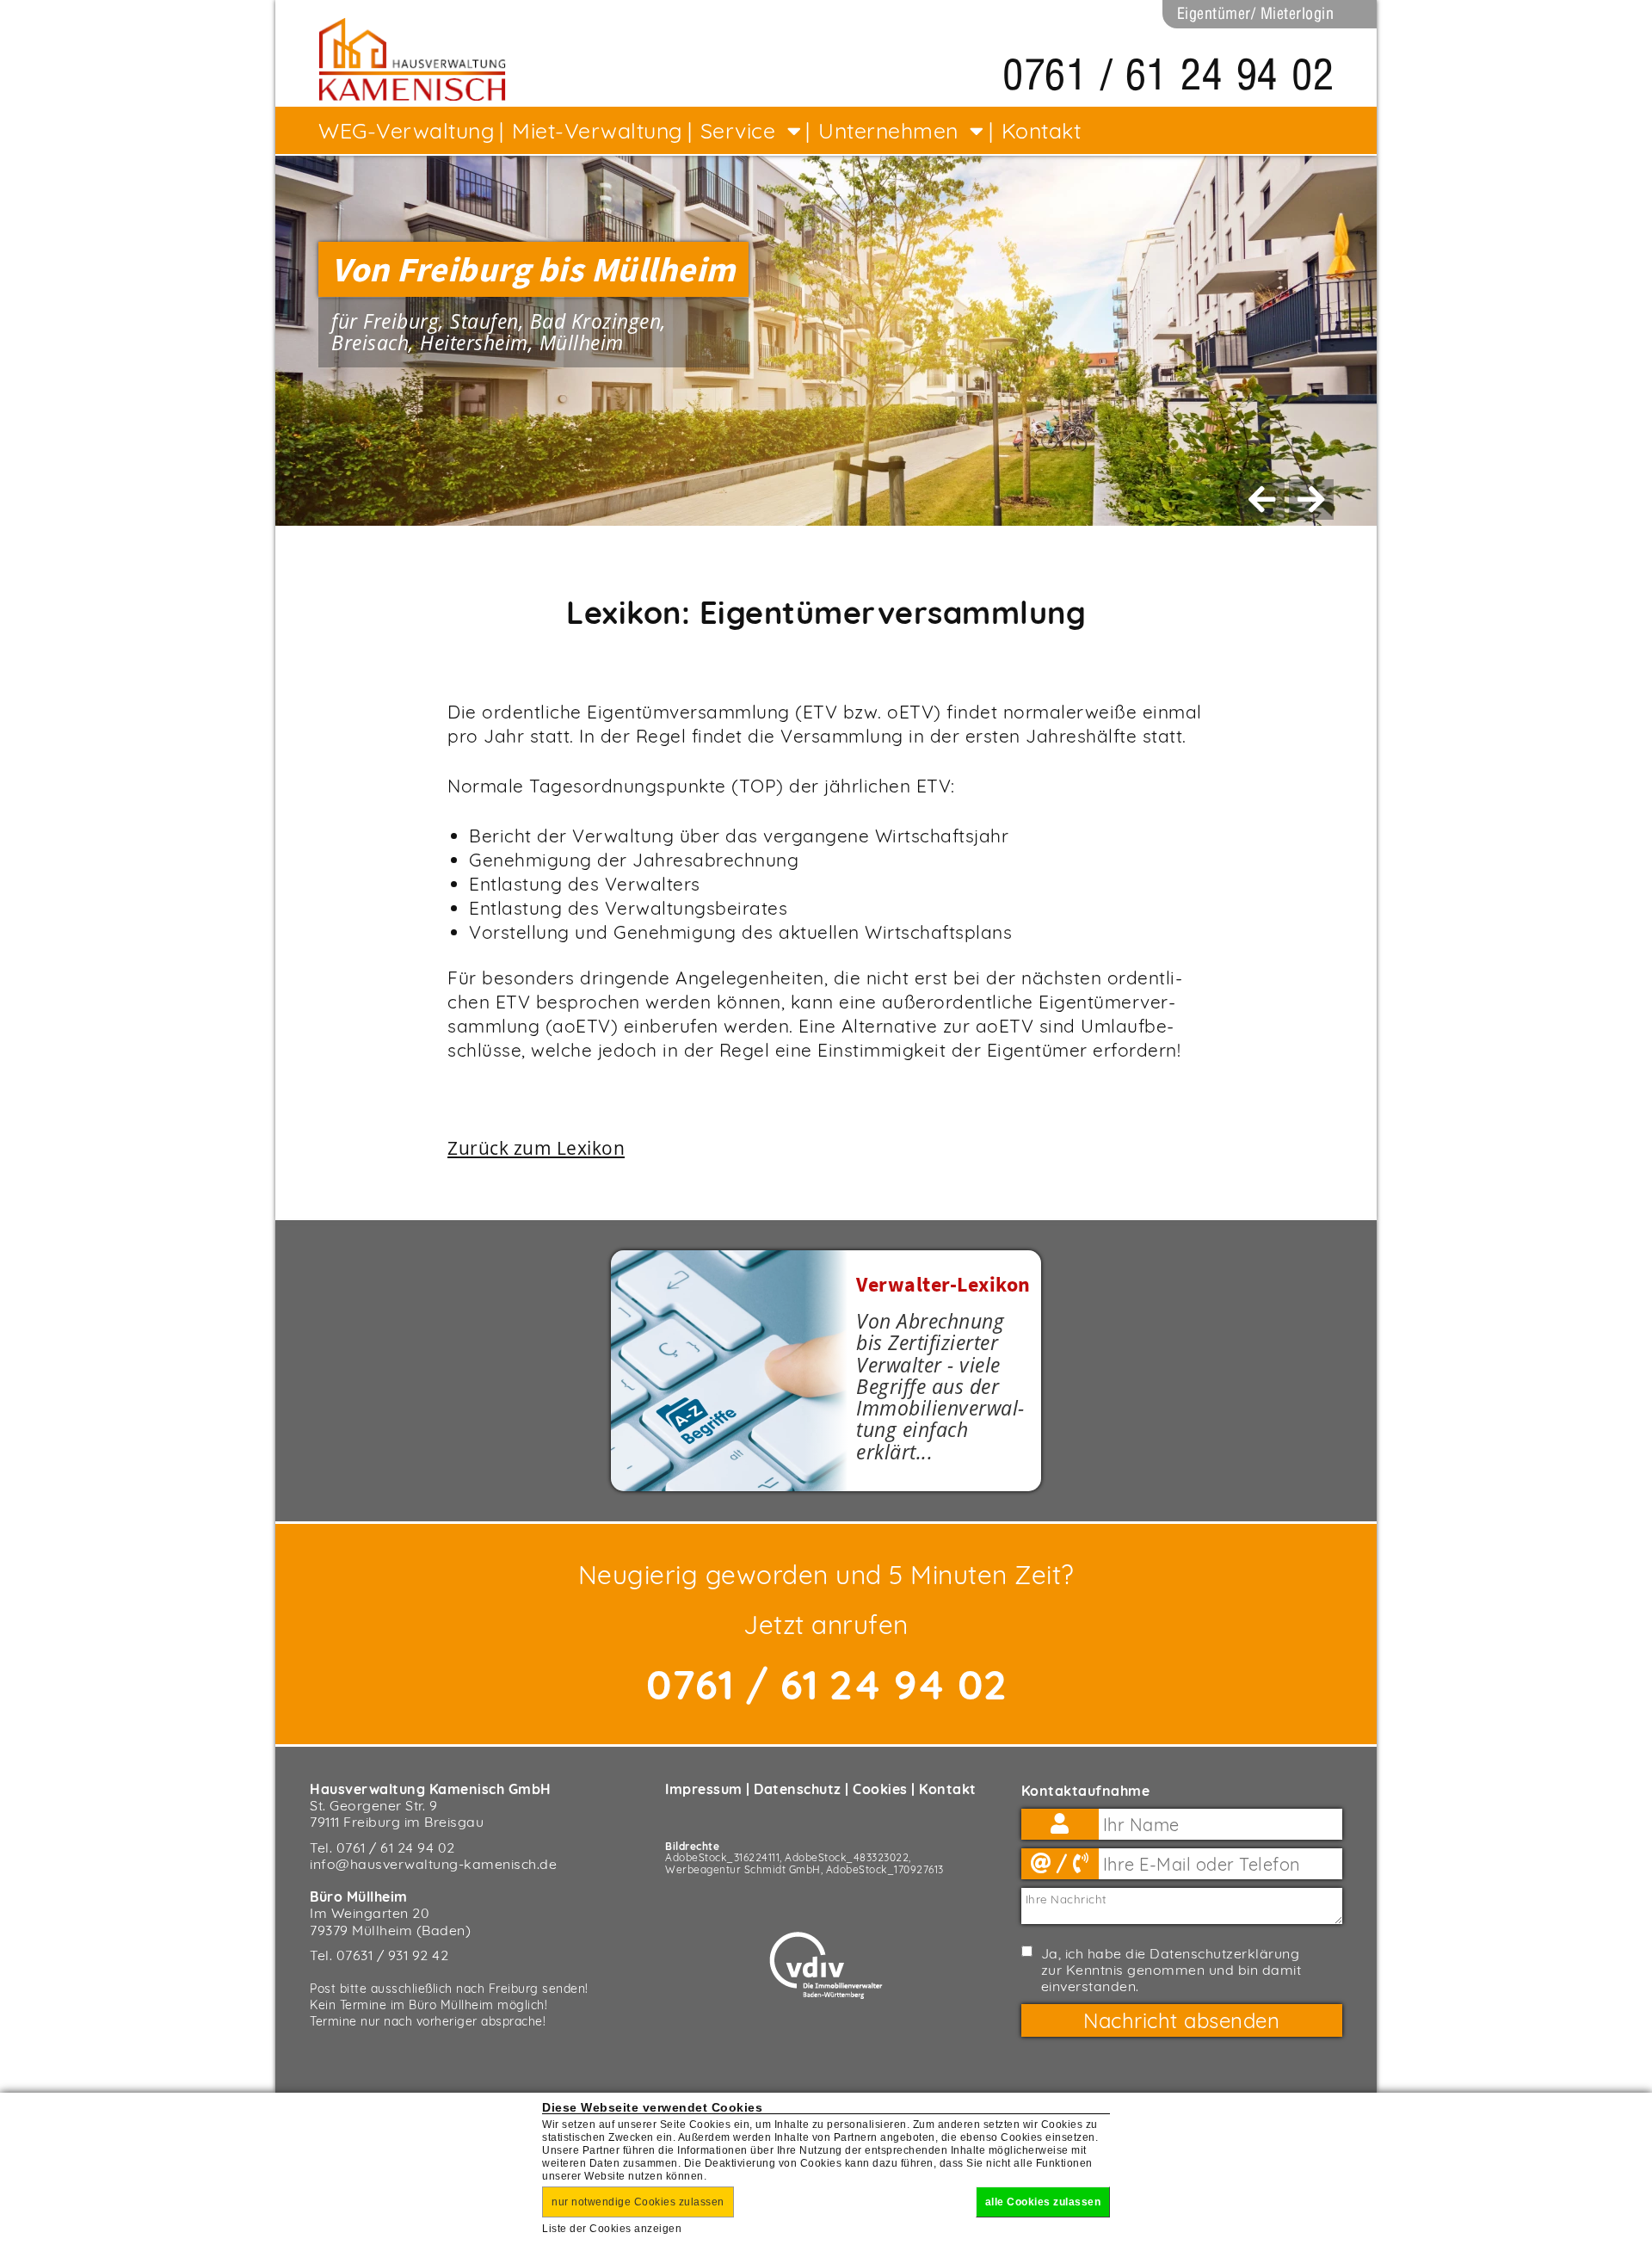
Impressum (704, 1789)
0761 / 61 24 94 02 (1168, 75)
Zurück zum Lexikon (536, 1148)
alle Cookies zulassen (1043, 2202)
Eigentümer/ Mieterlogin (1256, 13)
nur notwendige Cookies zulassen (638, 2202)
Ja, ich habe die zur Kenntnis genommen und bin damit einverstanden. (1171, 1970)
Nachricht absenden (1181, 2020)
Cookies (880, 1789)
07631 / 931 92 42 (393, 1955)
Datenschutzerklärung (1224, 1953)
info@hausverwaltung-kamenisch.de (433, 1864)
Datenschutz (798, 1789)
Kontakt (948, 1789)
